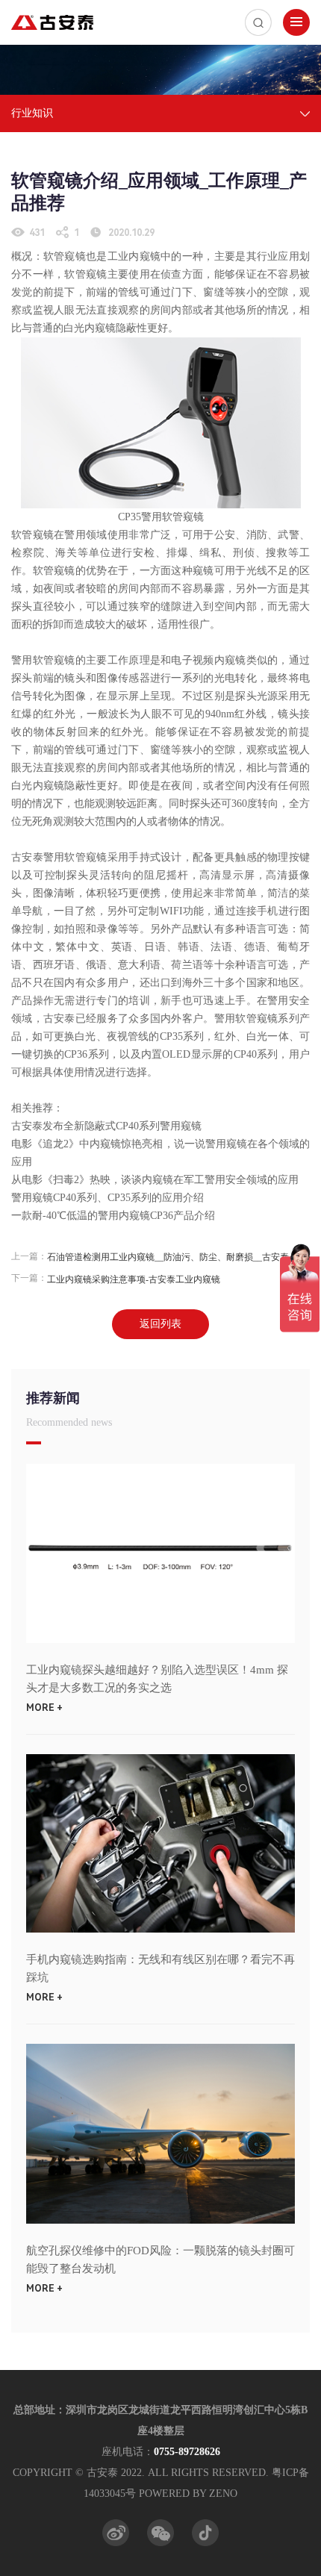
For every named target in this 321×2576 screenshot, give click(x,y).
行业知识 (32, 113)
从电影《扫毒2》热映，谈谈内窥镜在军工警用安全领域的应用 (156, 1180)
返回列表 (160, 1324)
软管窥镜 (32, 535)
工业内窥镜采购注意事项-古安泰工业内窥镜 (134, 1279)
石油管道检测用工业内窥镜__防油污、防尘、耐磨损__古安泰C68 (174, 1257)
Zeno (223, 2494)
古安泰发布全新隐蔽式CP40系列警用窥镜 (106, 1126)
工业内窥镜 (134, 256)
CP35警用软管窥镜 (161, 517)
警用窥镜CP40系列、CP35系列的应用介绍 (107, 1198)
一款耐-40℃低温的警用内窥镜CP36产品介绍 (113, 1216)
